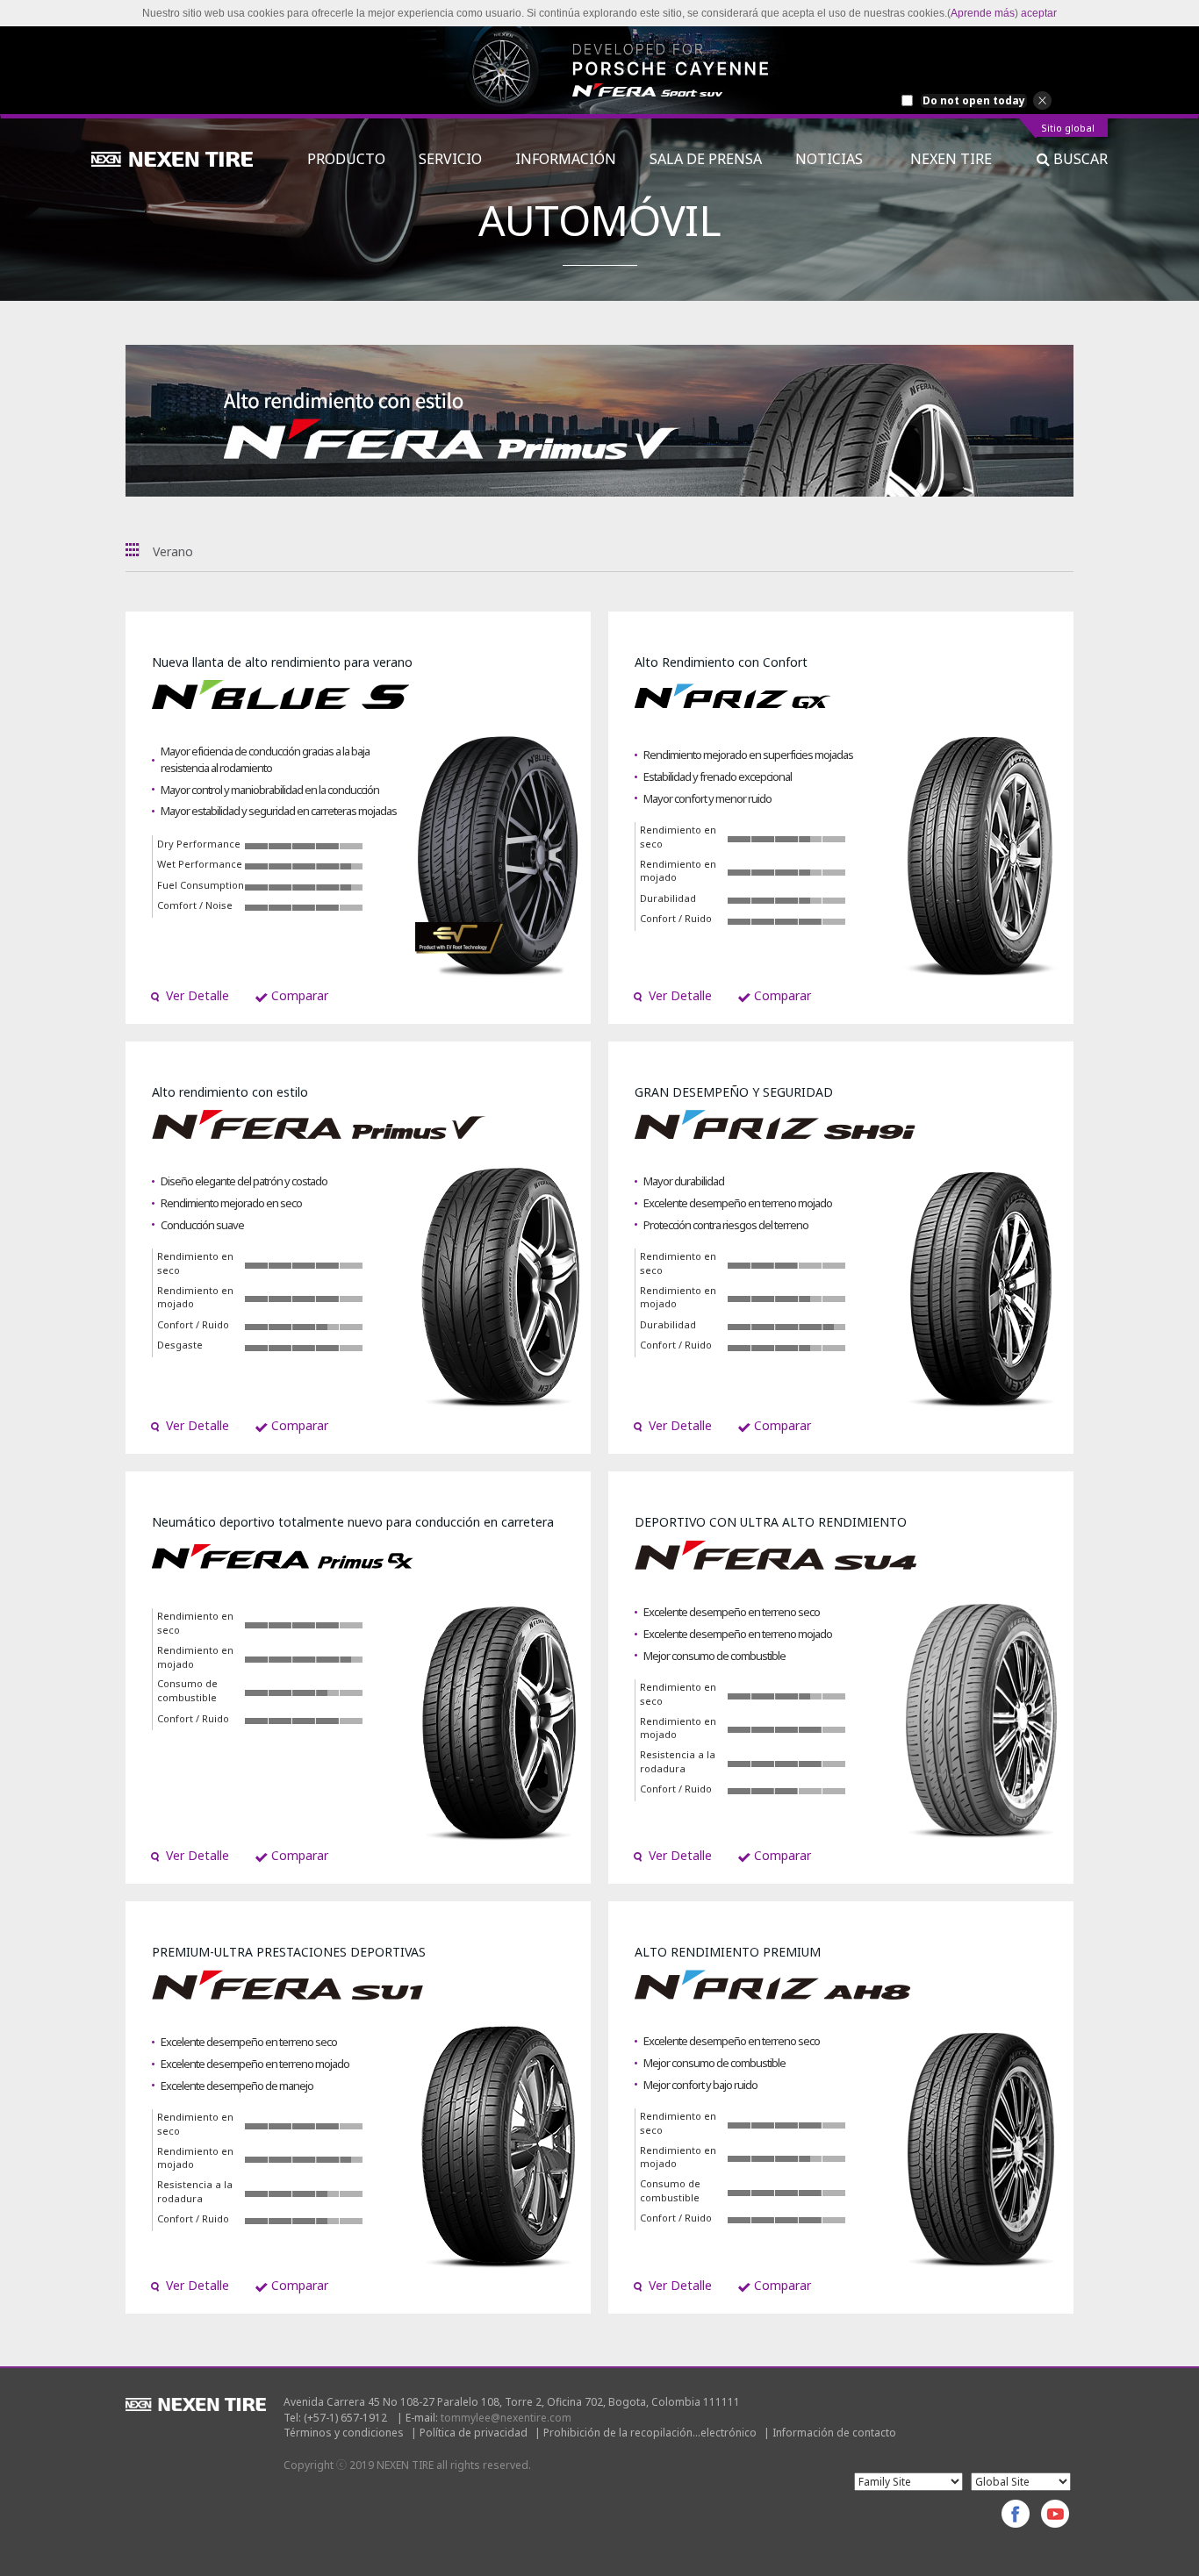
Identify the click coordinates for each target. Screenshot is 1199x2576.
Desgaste (180, 1345)
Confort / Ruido (676, 918)
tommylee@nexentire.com (506, 2418)
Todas (133, 550)
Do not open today (974, 101)
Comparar (298, 995)
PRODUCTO (346, 159)
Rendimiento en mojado (678, 871)
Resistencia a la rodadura (678, 1761)
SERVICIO (450, 159)
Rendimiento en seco (678, 837)
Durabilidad (668, 898)
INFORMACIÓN (566, 159)
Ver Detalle (196, 995)
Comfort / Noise (195, 905)
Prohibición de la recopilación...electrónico (650, 2433)
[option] (599, 70)
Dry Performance (199, 844)
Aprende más (983, 13)
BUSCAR (1079, 159)
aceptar (1039, 13)
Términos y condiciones (344, 2433)
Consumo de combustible (187, 1690)
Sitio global (1068, 129)
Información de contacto (834, 2433)
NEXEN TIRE (951, 159)
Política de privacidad (474, 2433)
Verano (173, 551)
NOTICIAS (836, 159)
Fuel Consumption (201, 885)
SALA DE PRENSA (706, 159)
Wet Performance (200, 864)
